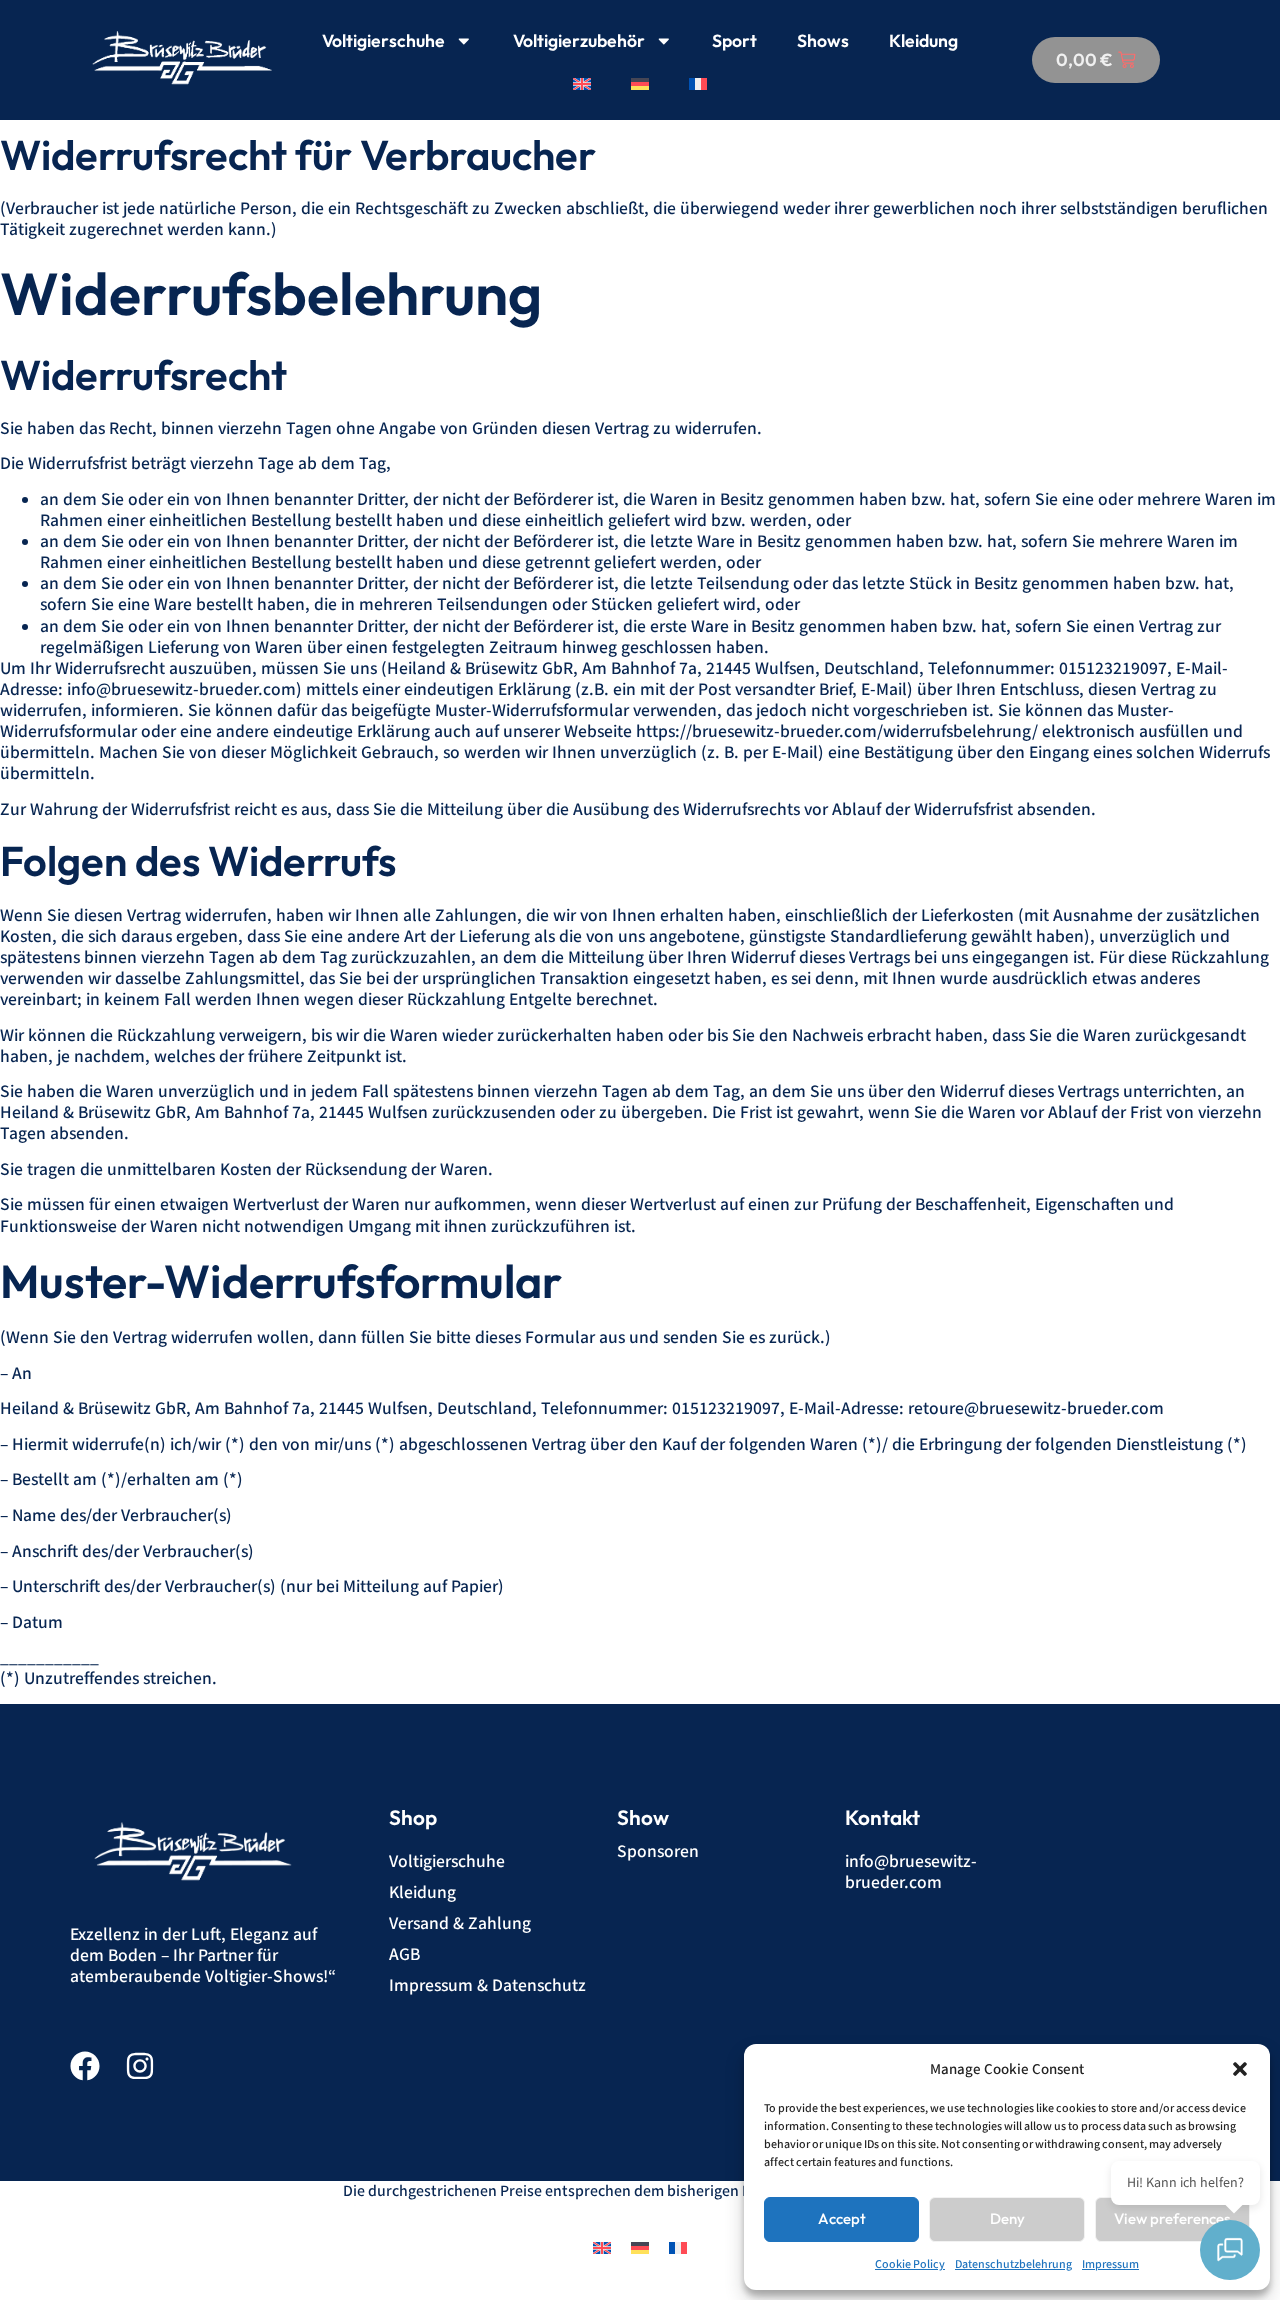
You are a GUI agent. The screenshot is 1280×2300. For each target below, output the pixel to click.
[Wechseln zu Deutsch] (640, 2247)
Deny (1007, 2218)
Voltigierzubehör (579, 40)
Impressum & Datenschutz (487, 1985)
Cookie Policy (910, 2264)
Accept (842, 2218)
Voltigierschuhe (383, 40)
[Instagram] (140, 2066)
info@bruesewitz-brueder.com (911, 1872)
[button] (1240, 2069)
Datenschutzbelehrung (1013, 2264)
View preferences (1172, 2218)
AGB (404, 1954)
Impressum (1110, 2264)
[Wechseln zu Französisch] (698, 84)
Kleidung (923, 40)
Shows (823, 40)
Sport (734, 40)
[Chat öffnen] (1230, 2250)
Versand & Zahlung (460, 1923)
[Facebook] (85, 2066)
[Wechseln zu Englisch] (582, 84)
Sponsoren (658, 1851)
